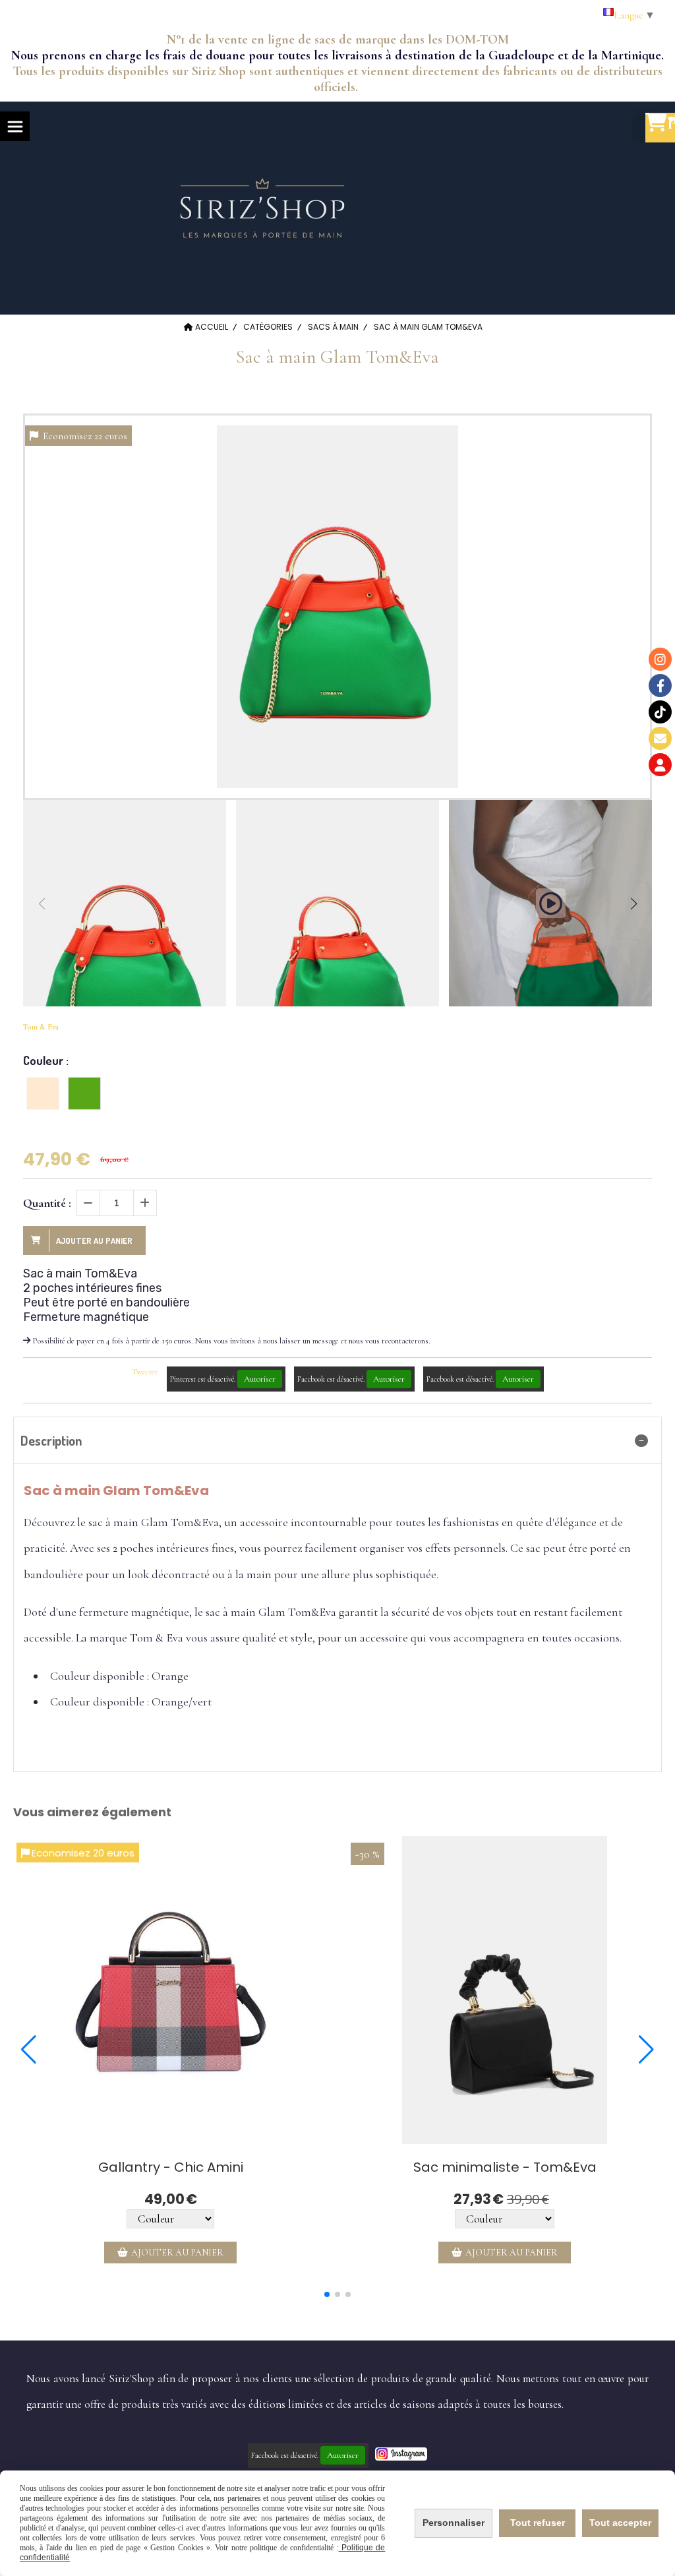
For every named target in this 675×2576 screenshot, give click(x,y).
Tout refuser (538, 2523)
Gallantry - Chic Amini (171, 2167)
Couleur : (46, 1060)
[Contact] (660, 738)
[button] (633, 904)
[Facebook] (660, 686)
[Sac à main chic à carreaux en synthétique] (170, 1990)
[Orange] (43, 1093)
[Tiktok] (660, 712)
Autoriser (260, 1379)
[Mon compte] (660, 765)
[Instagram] (660, 659)
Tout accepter (620, 2523)
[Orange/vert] (84, 1093)
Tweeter (145, 1372)
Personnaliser (454, 2523)
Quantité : (47, 1203)
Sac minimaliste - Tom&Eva (505, 2167)
